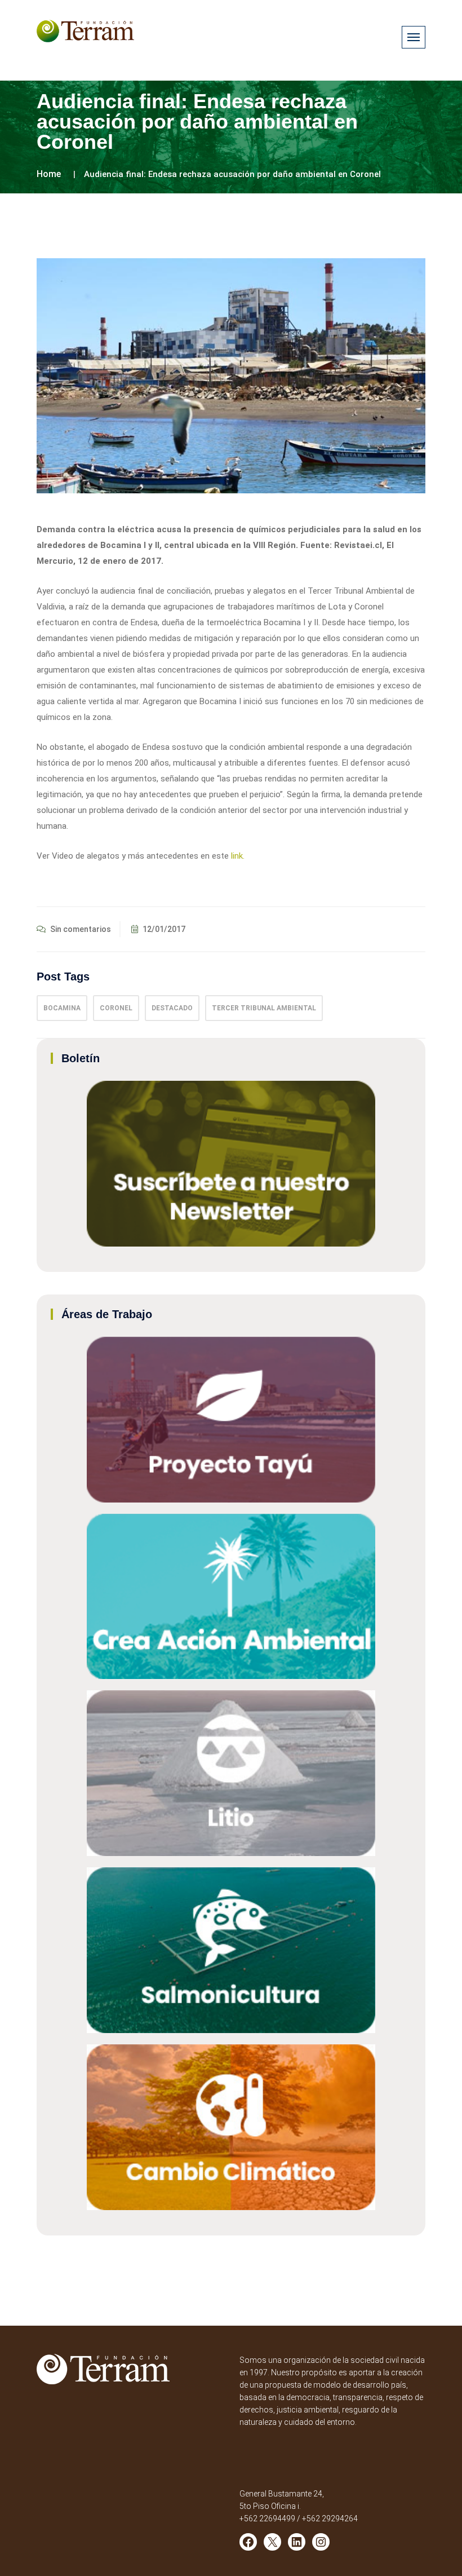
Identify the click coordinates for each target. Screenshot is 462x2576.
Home (49, 174)
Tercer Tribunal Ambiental (264, 1008)
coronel (116, 1008)
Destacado (172, 1008)
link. (238, 856)
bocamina (62, 1008)
